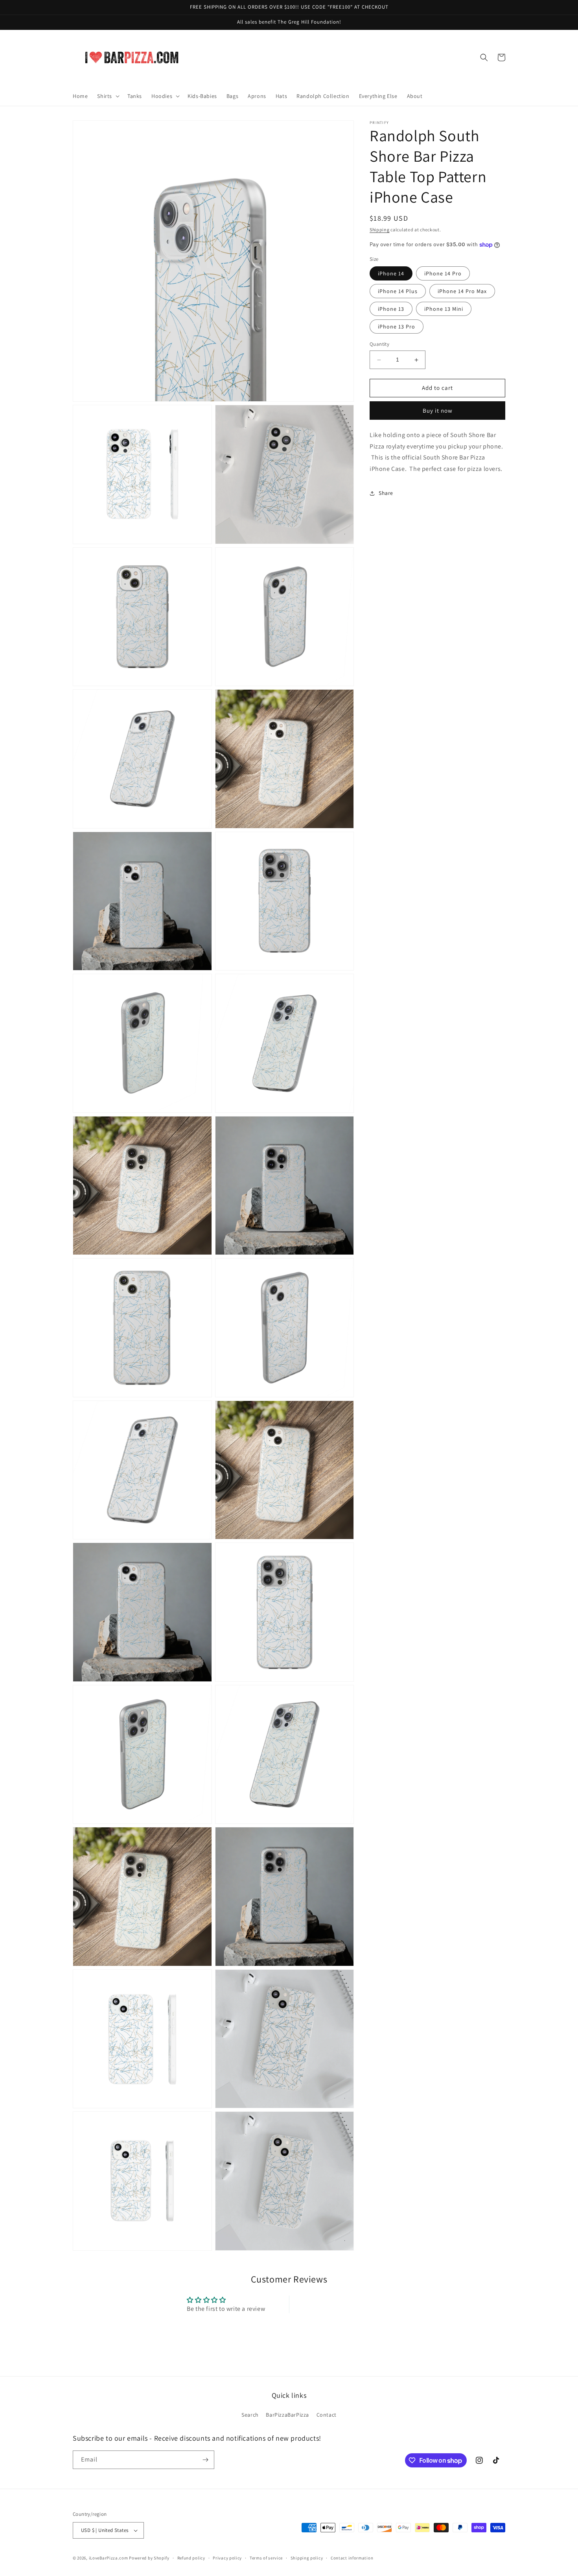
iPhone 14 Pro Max (462, 292)
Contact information (352, 2558)
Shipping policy (307, 2558)
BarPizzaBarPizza (287, 2415)
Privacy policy (227, 2558)
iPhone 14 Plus (398, 292)
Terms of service (266, 2558)
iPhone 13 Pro (397, 327)
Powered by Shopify (149, 2558)
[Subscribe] (205, 2460)
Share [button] (386, 493)
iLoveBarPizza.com (109, 2558)
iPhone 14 (391, 274)
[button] (108, 96)
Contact (327, 2415)
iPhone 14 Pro (443, 274)
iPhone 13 (391, 309)
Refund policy (191, 2558)
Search (250, 2415)
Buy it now (438, 411)
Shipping (380, 230)
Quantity (379, 344)
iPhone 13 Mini (444, 309)
